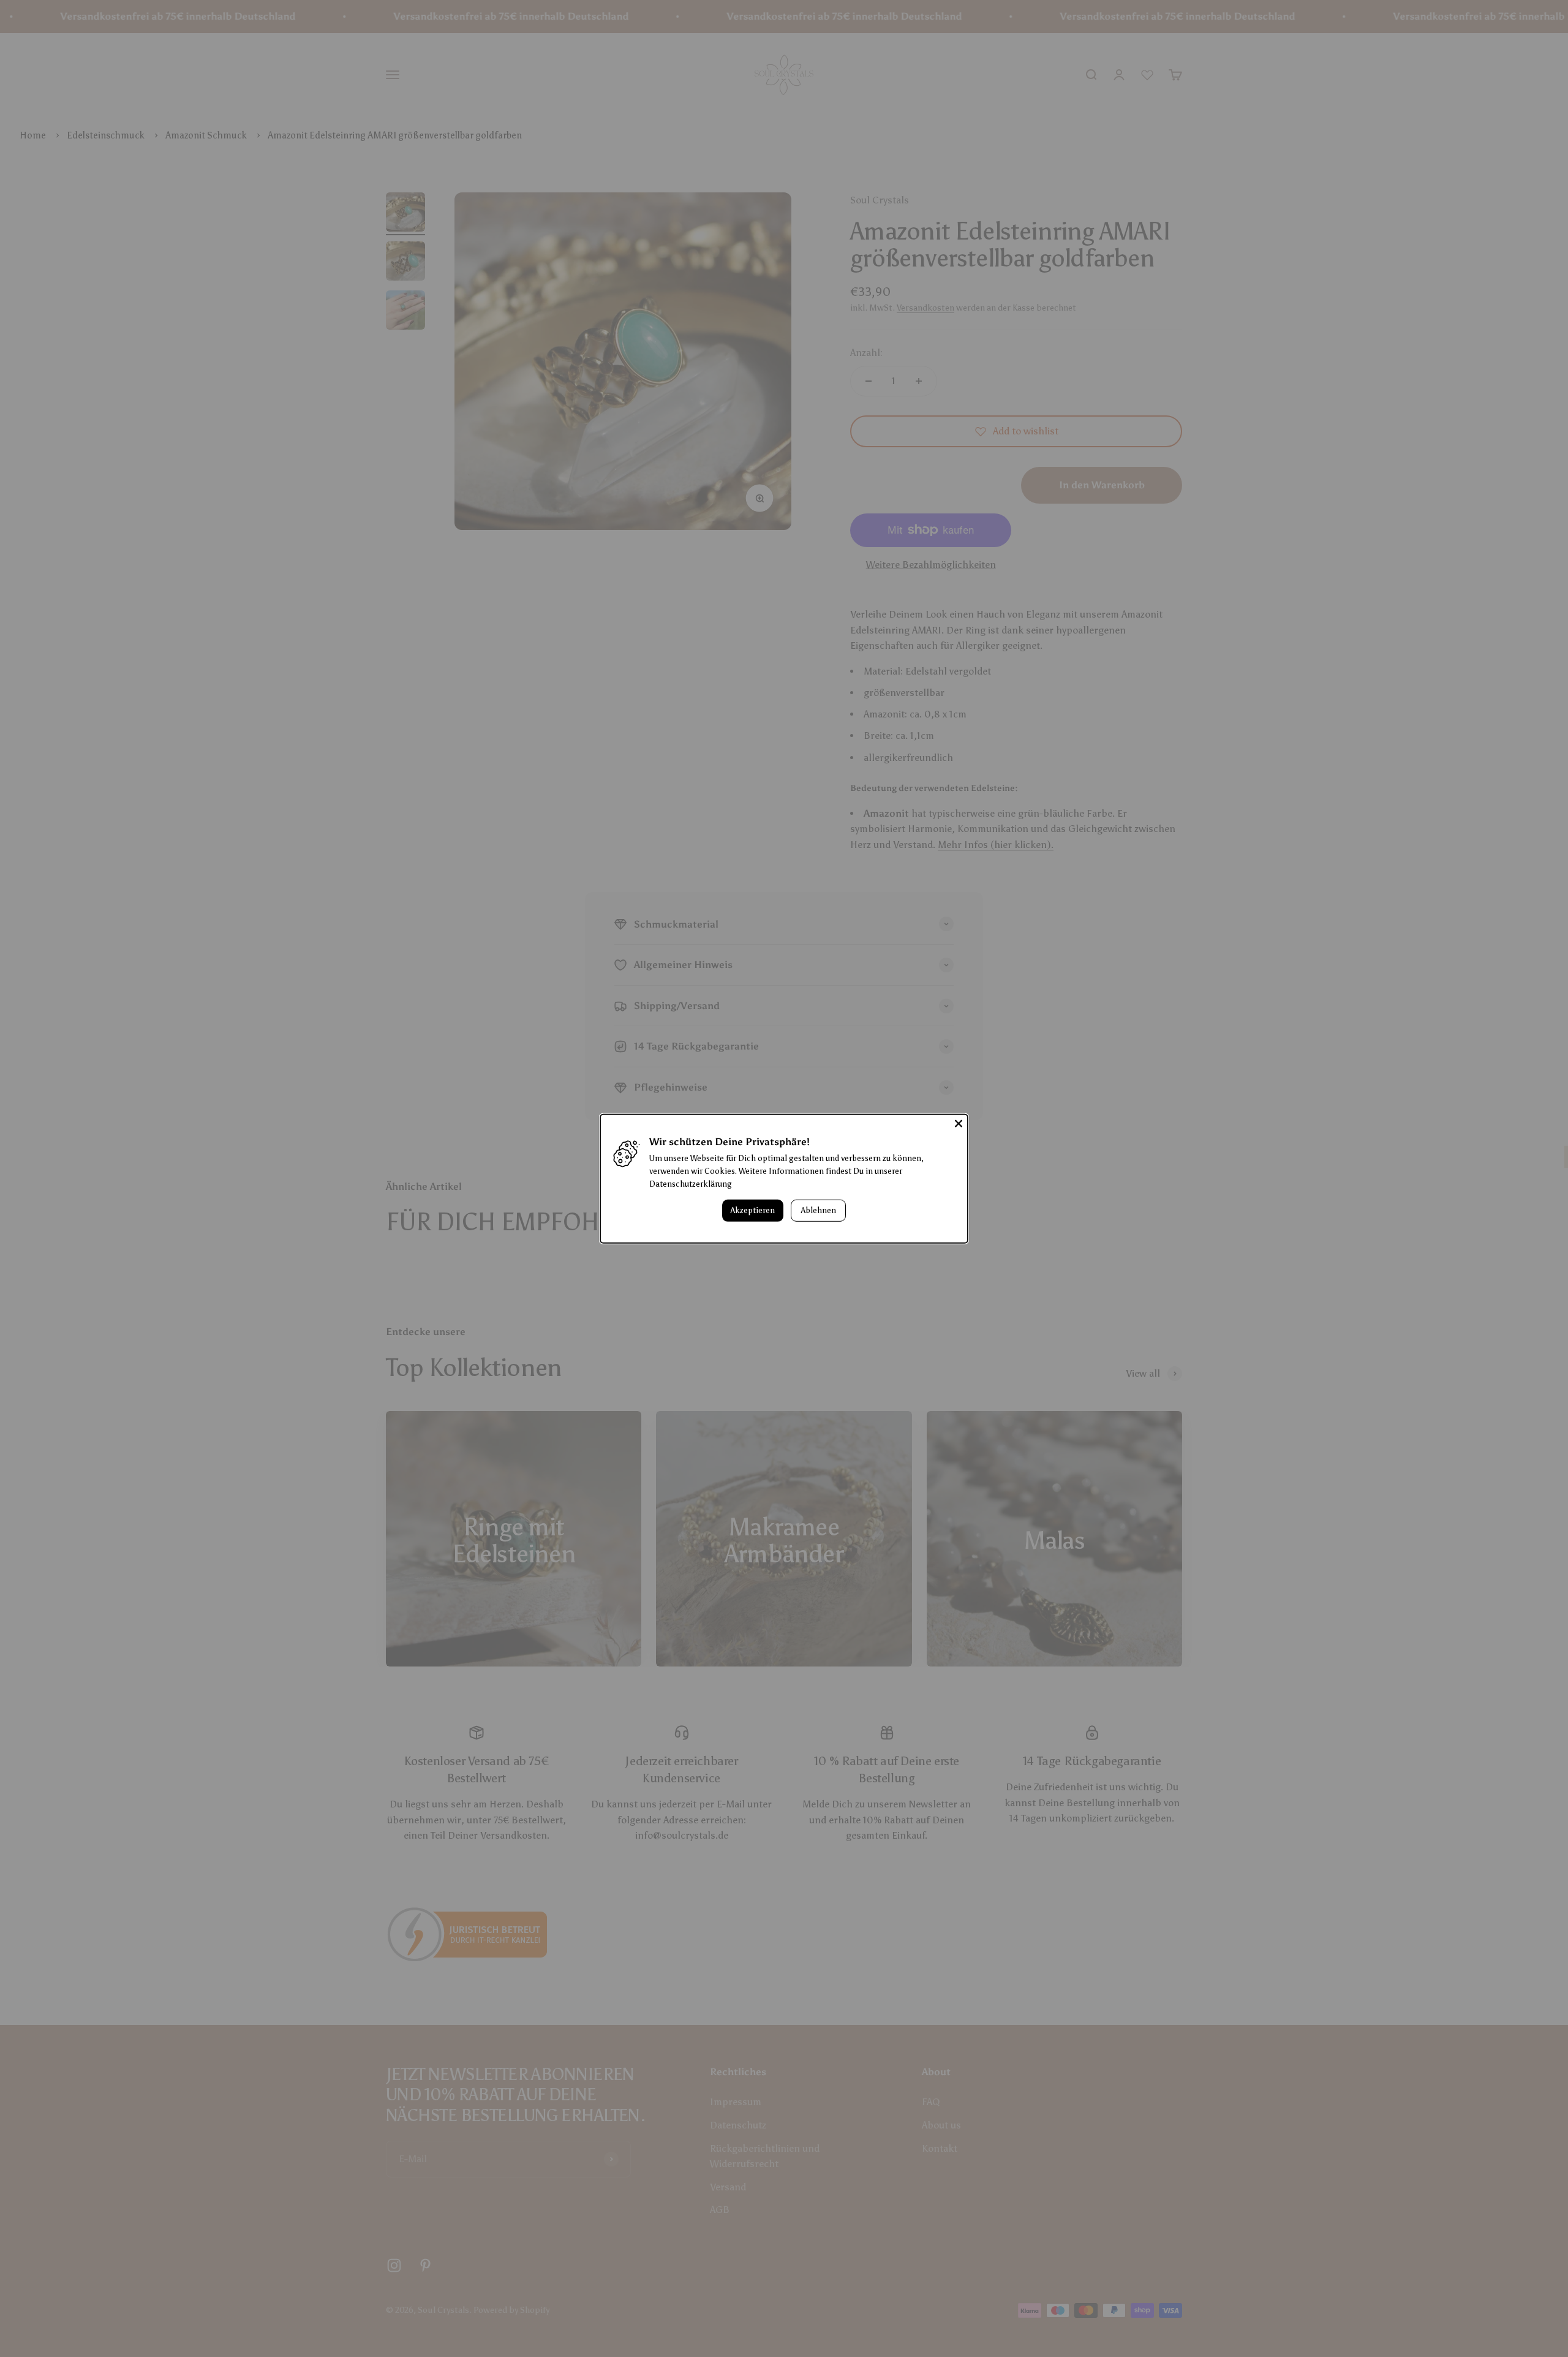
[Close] (959, 1123)
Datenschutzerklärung (691, 1184)
